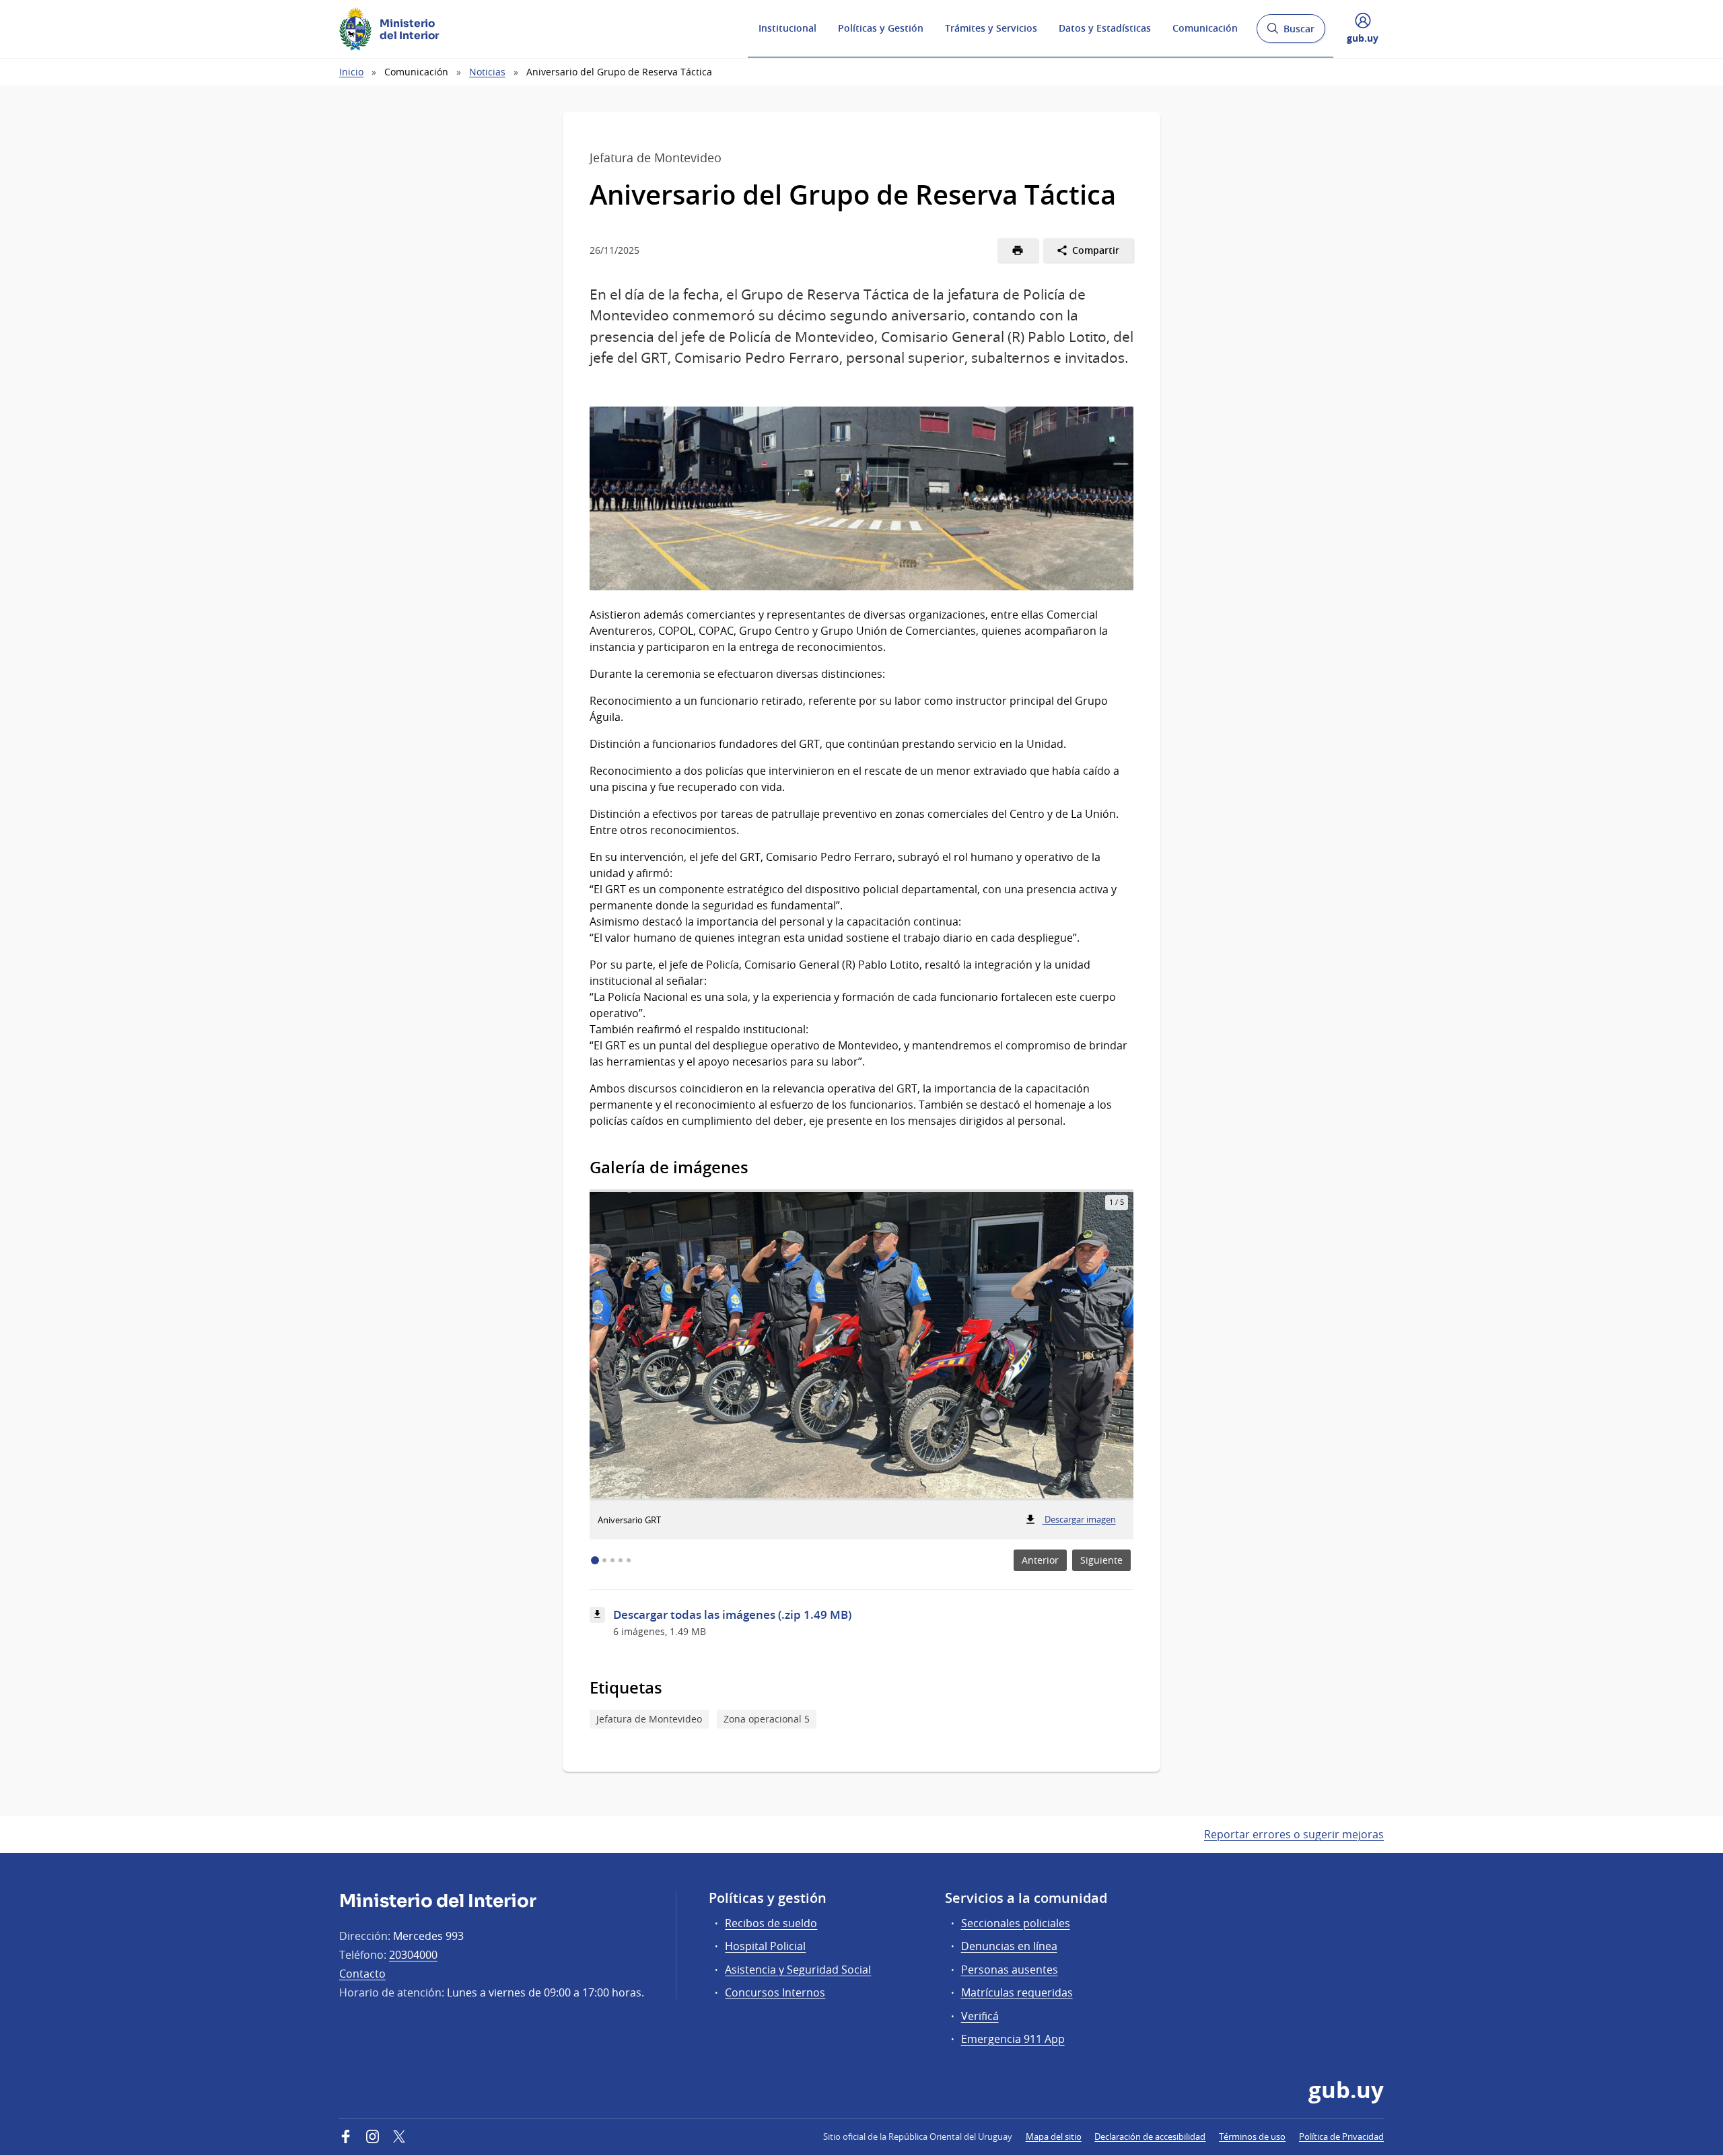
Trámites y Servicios (991, 28)
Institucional (787, 28)
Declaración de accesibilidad (1150, 2136)
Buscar (1291, 33)
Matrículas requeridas (1017, 1992)
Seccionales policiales (1016, 1923)
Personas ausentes (1010, 1970)
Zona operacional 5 (767, 1719)
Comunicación (1205, 28)
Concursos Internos (775, 1992)
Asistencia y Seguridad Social (798, 1970)
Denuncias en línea (1009, 1946)
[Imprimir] (1018, 250)
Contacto (362, 1974)
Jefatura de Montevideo (649, 1719)
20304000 (413, 1955)
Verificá (980, 2016)
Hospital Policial (765, 1946)
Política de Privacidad (1341, 2136)
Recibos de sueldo (771, 1923)
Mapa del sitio (1054, 2136)
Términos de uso (1252, 2136)
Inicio (351, 72)
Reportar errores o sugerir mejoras (1294, 1834)
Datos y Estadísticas (1105, 28)
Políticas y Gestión (881, 28)
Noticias (487, 72)
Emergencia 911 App (1013, 2039)
